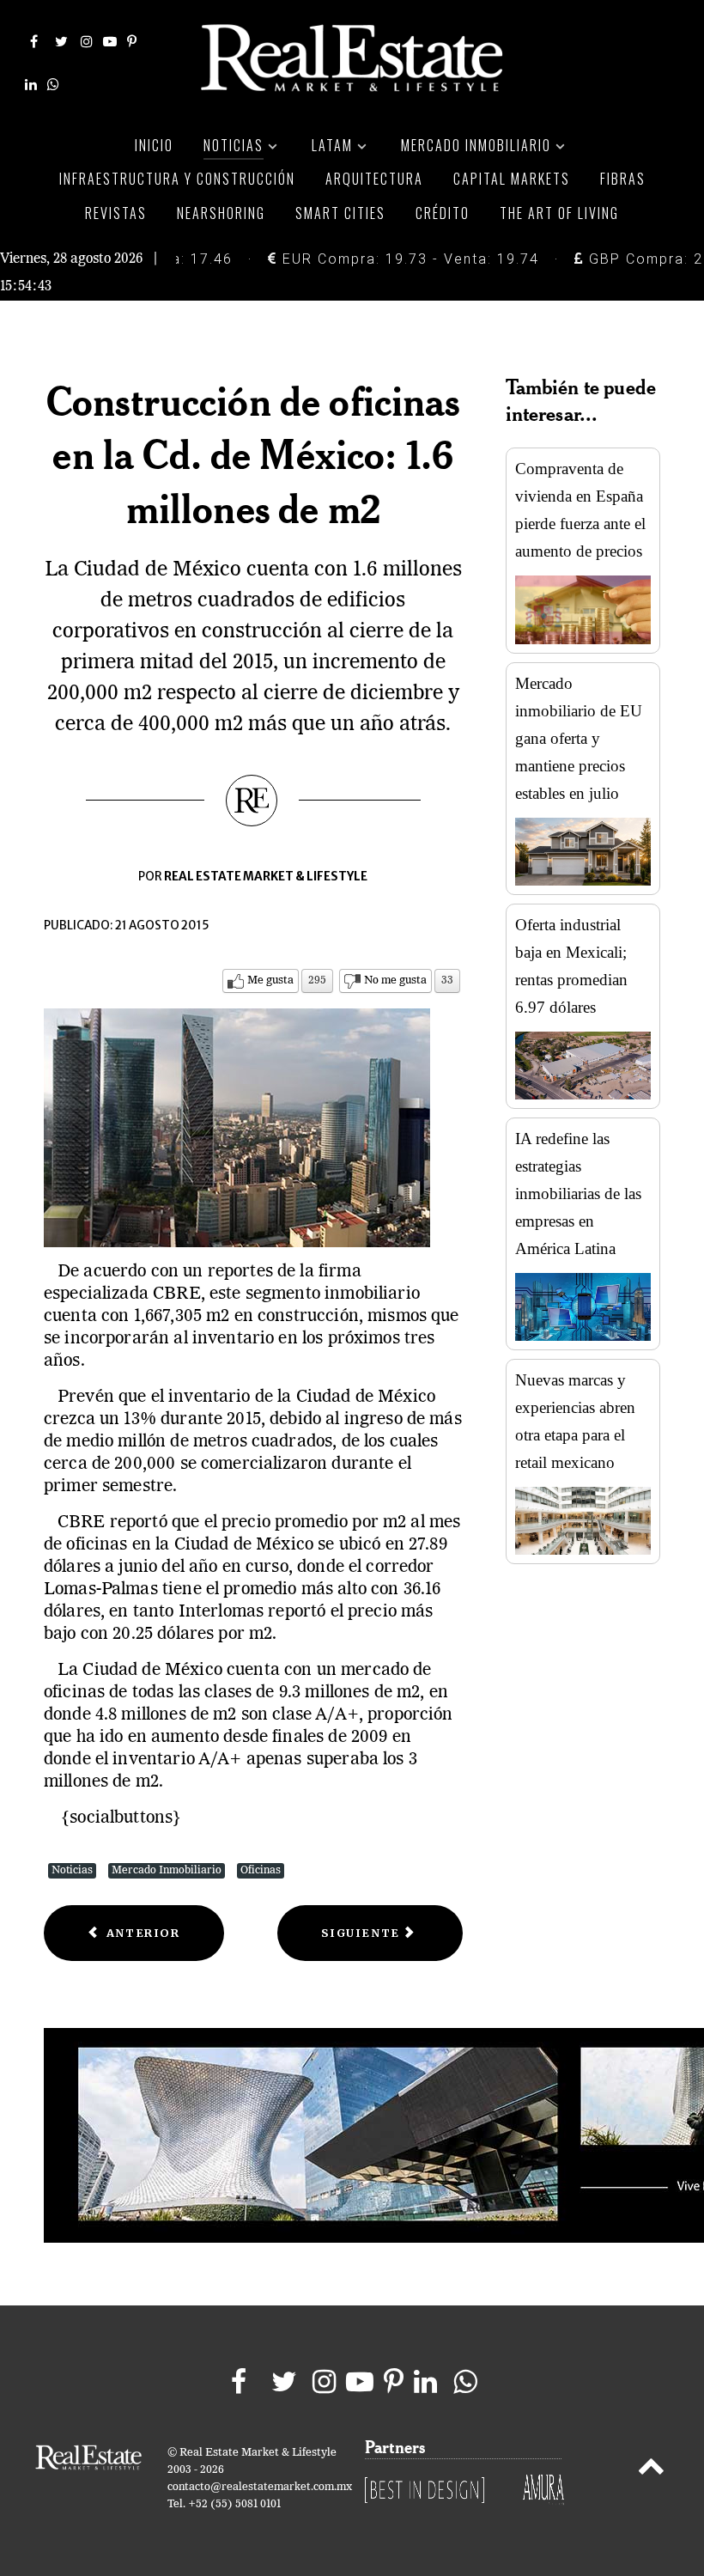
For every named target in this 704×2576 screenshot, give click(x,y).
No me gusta (395, 980)
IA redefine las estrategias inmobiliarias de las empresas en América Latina (578, 1194)
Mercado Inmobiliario (167, 1870)
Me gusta (270, 980)
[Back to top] (651, 2469)
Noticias (72, 1870)
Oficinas (261, 1870)
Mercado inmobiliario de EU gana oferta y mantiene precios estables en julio (579, 738)
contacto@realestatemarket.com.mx (260, 2487)
